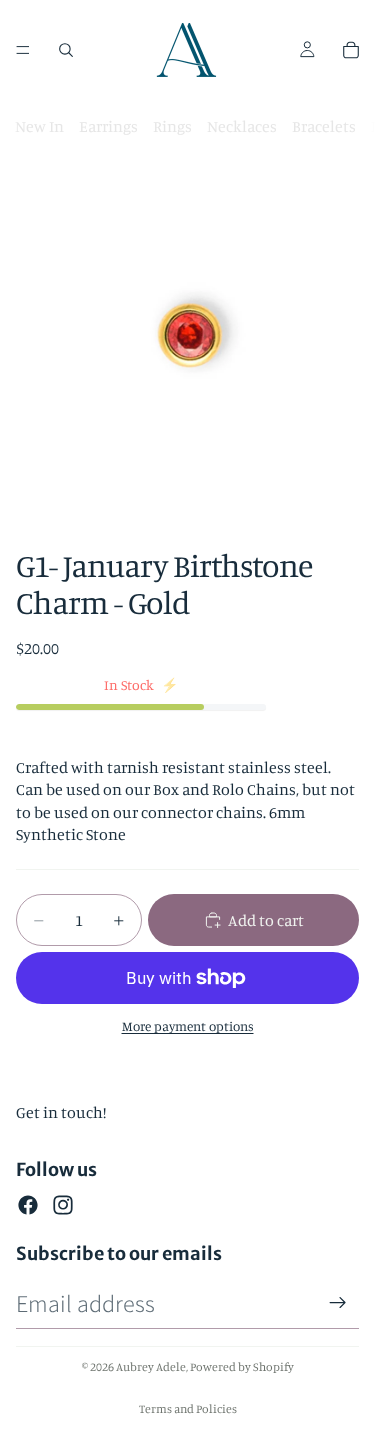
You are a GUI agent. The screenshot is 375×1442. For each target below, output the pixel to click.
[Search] (66, 50)
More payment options (188, 1026)
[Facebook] (28, 1205)
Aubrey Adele (151, 1366)
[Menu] (23, 50)
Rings (172, 126)
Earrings (108, 126)
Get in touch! (61, 1112)
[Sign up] (338, 1303)
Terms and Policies (188, 1408)
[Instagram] (63, 1205)
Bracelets (324, 126)
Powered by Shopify (242, 1366)
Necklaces (242, 126)
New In (39, 126)
